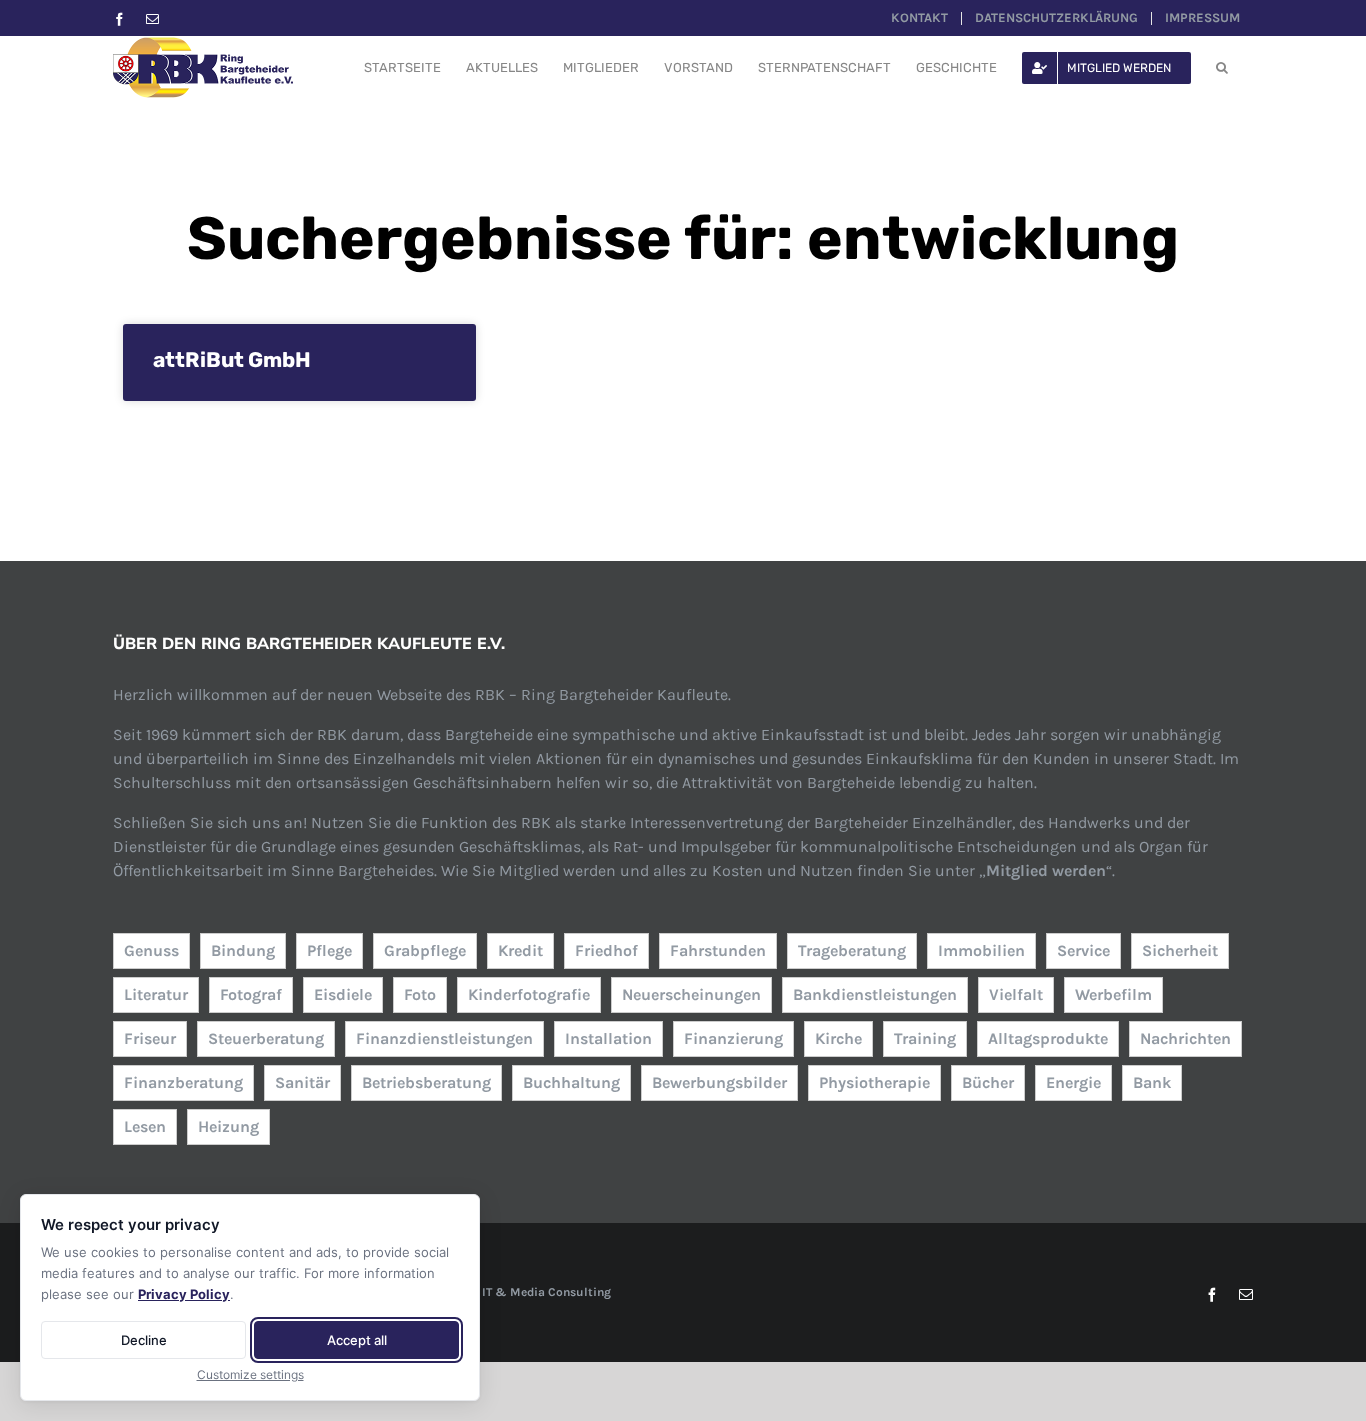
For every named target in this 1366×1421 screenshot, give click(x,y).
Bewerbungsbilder (719, 1082)
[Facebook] (119, 19)
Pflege (329, 950)
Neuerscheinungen (691, 994)
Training (925, 1038)
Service (1083, 950)
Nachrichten (1185, 1038)
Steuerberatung (266, 1038)
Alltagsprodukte (1048, 1038)
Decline (144, 1340)
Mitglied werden (1046, 870)
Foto (420, 994)
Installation (608, 1038)
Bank (1152, 1082)
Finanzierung (733, 1038)
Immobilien (981, 950)
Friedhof (606, 950)
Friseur (150, 1038)
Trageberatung (852, 950)
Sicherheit (1180, 950)
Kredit (520, 950)
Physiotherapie (874, 1082)
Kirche (838, 1038)
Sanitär (302, 1082)
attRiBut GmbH (232, 359)
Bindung (243, 950)
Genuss (151, 950)
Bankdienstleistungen (875, 994)
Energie (1073, 1082)
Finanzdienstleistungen (444, 1038)
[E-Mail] (152, 19)
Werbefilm (1113, 994)
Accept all (357, 1340)
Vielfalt (1016, 994)
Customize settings (250, 1374)
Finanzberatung (183, 1082)
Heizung (228, 1126)
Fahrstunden (718, 950)
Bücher (988, 1082)
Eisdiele (343, 994)
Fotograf (251, 994)
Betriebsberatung (426, 1082)
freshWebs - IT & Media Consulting (512, 1292)
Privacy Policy (184, 1294)
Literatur (156, 994)
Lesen (145, 1126)
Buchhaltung (571, 1082)
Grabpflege (425, 950)
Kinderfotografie (529, 994)
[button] (1222, 67)
